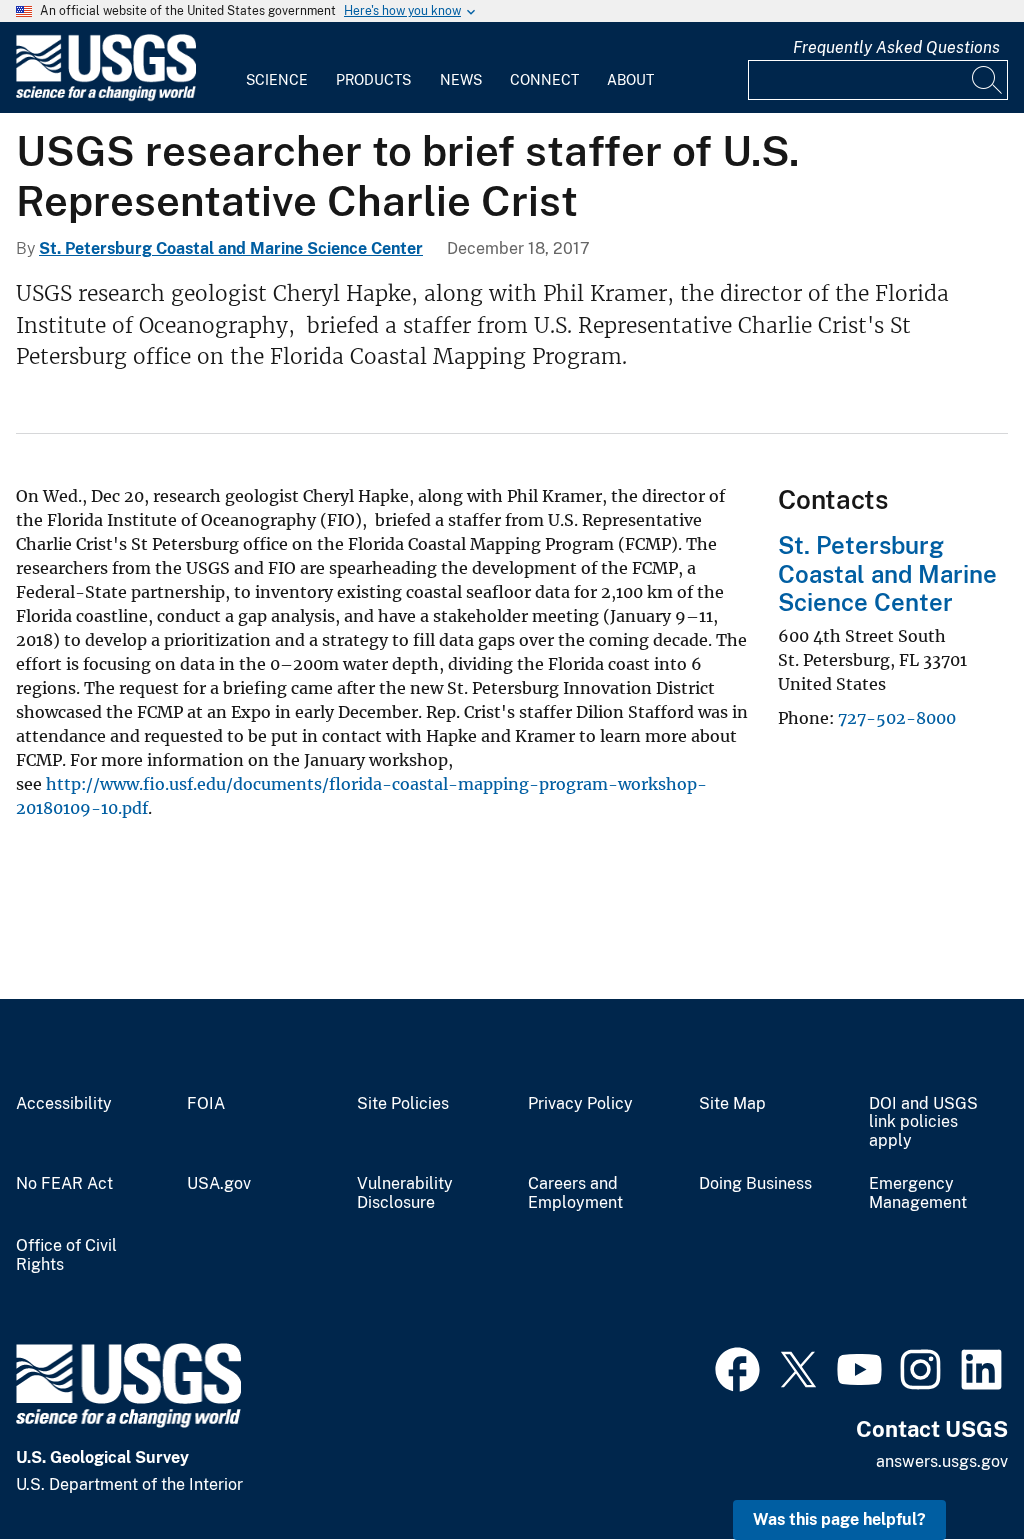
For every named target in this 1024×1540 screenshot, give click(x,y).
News (461, 80)
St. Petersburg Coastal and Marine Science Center (231, 248)
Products (373, 80)
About (630, 80)
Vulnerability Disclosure (405, 1193)
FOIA (206, 1104)
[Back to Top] (951, 1467)
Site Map (732, 1104)
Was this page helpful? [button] (839, 1519)
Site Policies (403, 1104)
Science (277, 80)
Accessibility (64, 1104)
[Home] (106, 96)
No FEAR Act (64, 1184)
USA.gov (219, 1184)
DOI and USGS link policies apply (923, 1123)
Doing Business (755, 1184)
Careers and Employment (575, 1193)
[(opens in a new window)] (737, 1367)
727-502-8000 (897, 718)
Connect (544, 80)
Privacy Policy (580, 1104)
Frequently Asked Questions (896, 47)
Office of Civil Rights (66, 1255)
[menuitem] (277, 68)
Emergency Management (918, 1193)
